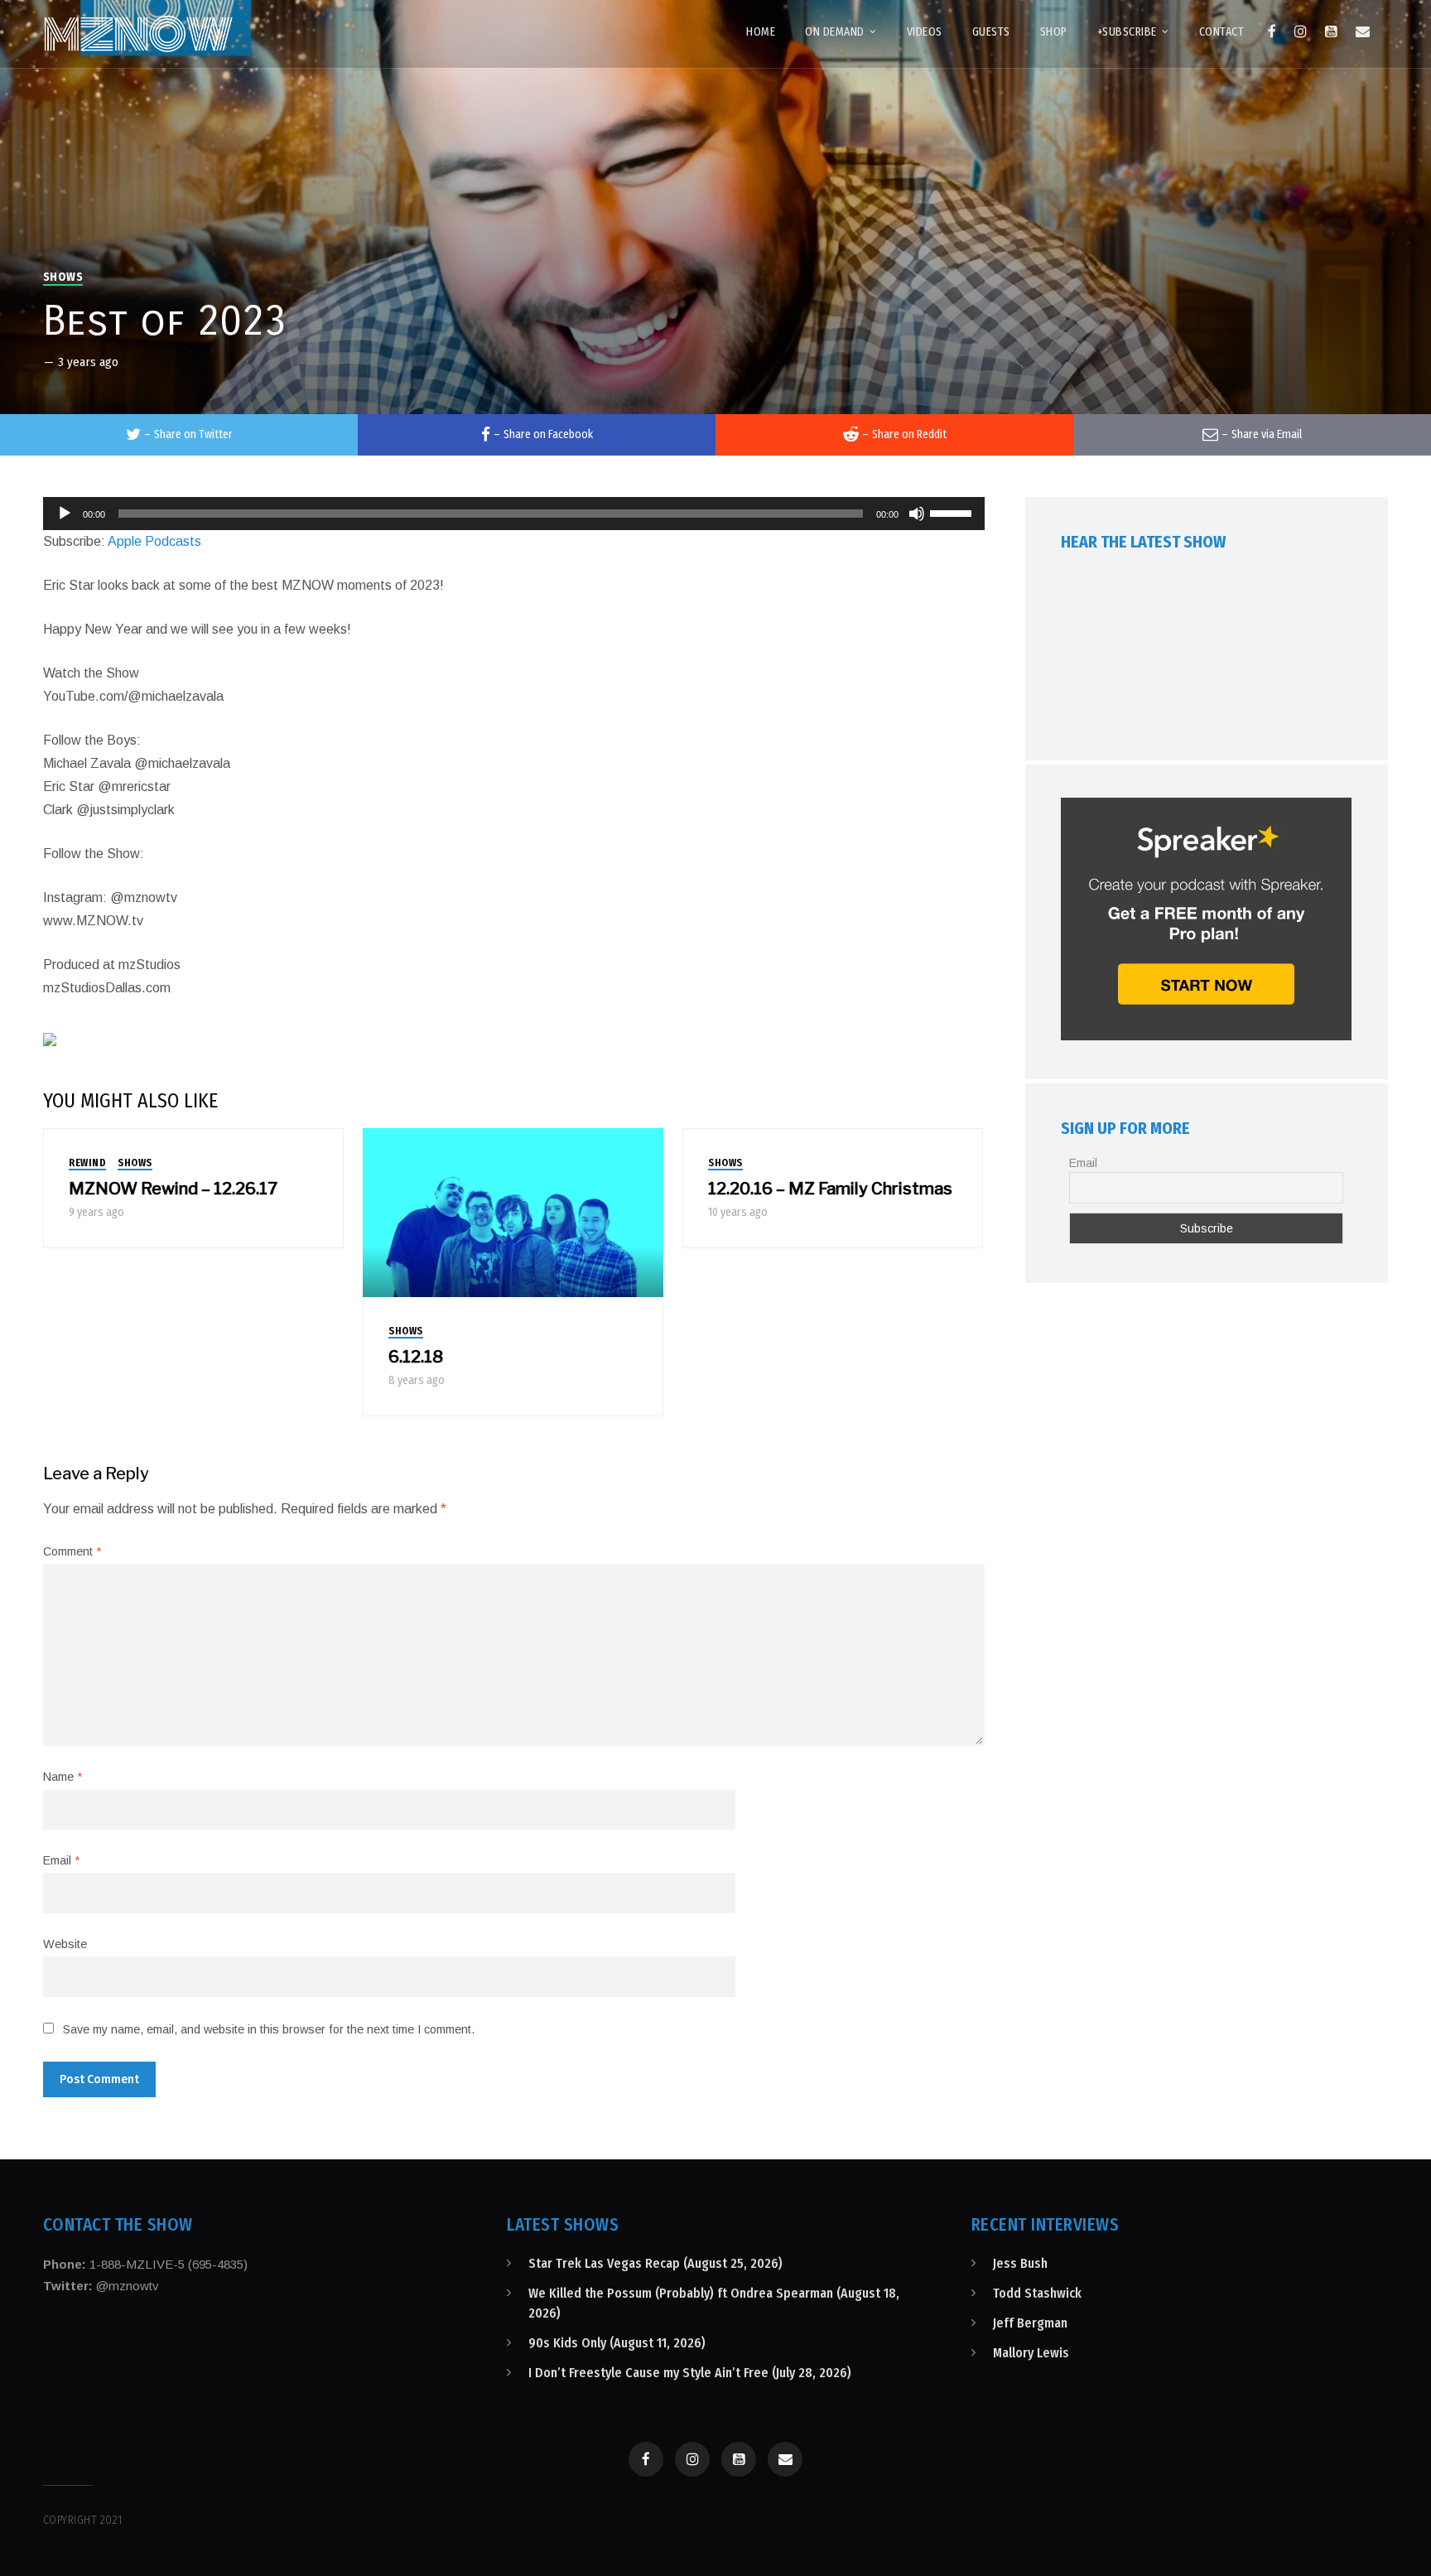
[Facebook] (1272, 31)
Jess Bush (1020, 2263)
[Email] (1363, 31)
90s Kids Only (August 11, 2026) (617, 2343)
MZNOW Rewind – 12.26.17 (173, 1189)
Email (61, 1860)
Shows (63, 277)
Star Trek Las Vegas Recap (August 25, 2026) (655, 2263)
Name (63, 1777)
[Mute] (917, 514)
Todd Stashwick (1037, 2293)
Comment (72, 1551)
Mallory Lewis (1031, 2353)
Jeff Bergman (1030, 2323)
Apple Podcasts (154, 541)
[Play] (65, 514)
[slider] (953, 512)
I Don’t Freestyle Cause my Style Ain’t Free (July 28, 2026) (690, 2373)
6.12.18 (416, 1357)
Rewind (87, 1163)
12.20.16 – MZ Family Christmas (830, 1189)
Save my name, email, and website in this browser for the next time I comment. (269, 2029)
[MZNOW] (138, 34)
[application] (514, 514)
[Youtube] (1331, 31)
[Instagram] (1301, 31)
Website (65, 1944)
